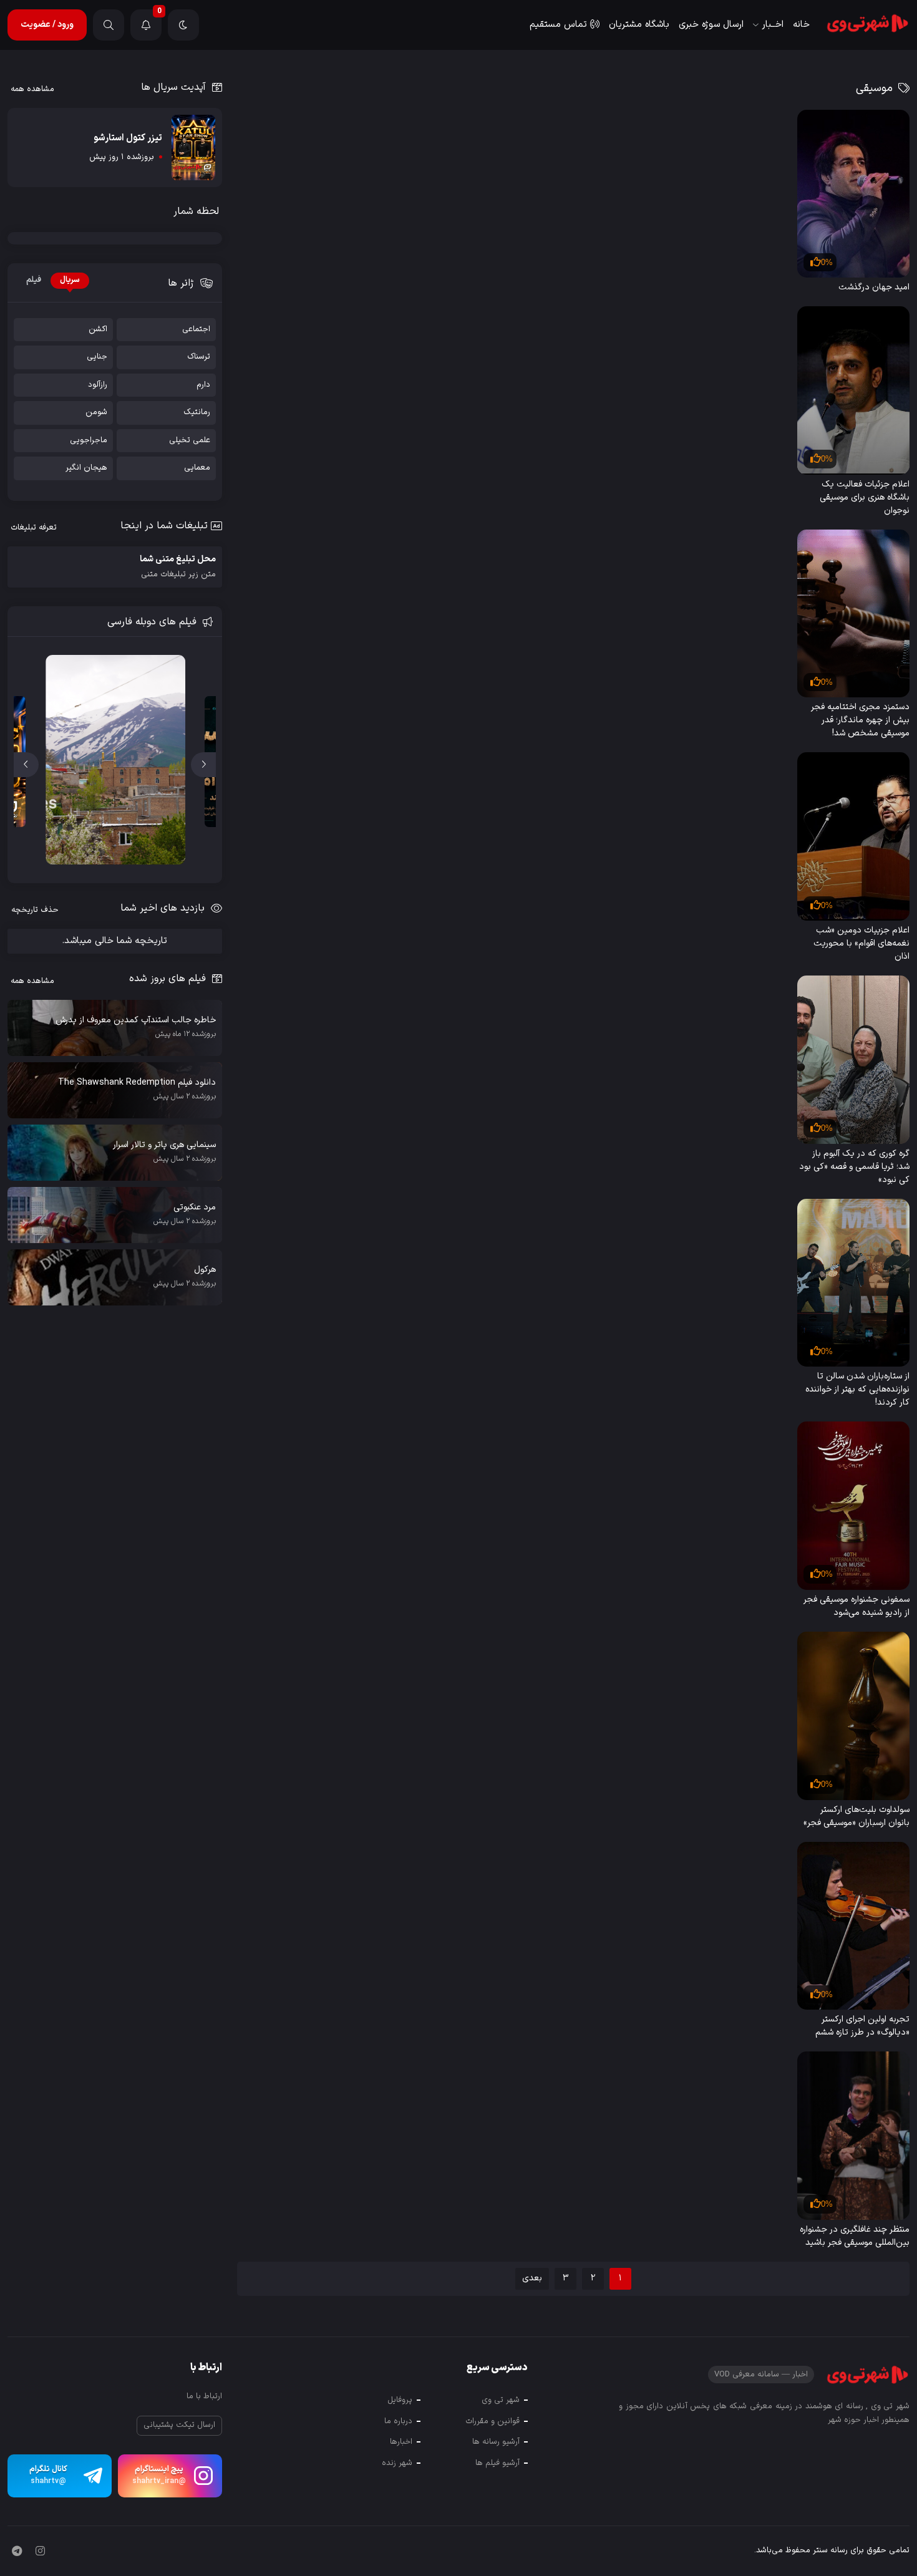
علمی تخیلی (190, 441)
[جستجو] (109, 25)
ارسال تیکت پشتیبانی (179, 2425)
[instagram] (40, 2552)
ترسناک (199, 357)
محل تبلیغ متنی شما (178, 567)
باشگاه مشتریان (639, 25)
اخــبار (773, 25)
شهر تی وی (501, 2400)
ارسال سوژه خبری (711, 25)
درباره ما (398, 2421)
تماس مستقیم (558, 25)
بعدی (532, 2278)
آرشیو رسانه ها (496, 2442)
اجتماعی (196, 330)
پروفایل (400, 2400)
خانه (801, 25)
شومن (96, 413)
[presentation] (203, 765)
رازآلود (98, 385)
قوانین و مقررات (492, 2421)
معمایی (197, 468)
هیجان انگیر (86, 468)
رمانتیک (197, 413)
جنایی (97, 357)
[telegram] (17, 2552)
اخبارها (401, 2442)
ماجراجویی (89, 441)
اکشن (98, 330)
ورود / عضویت (47, 25)
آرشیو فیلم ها (497, 2463)
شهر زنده (397, 2463)
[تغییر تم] (183, 25)
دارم (203, 385)
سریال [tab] (70, 280)
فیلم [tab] (34, 280)
